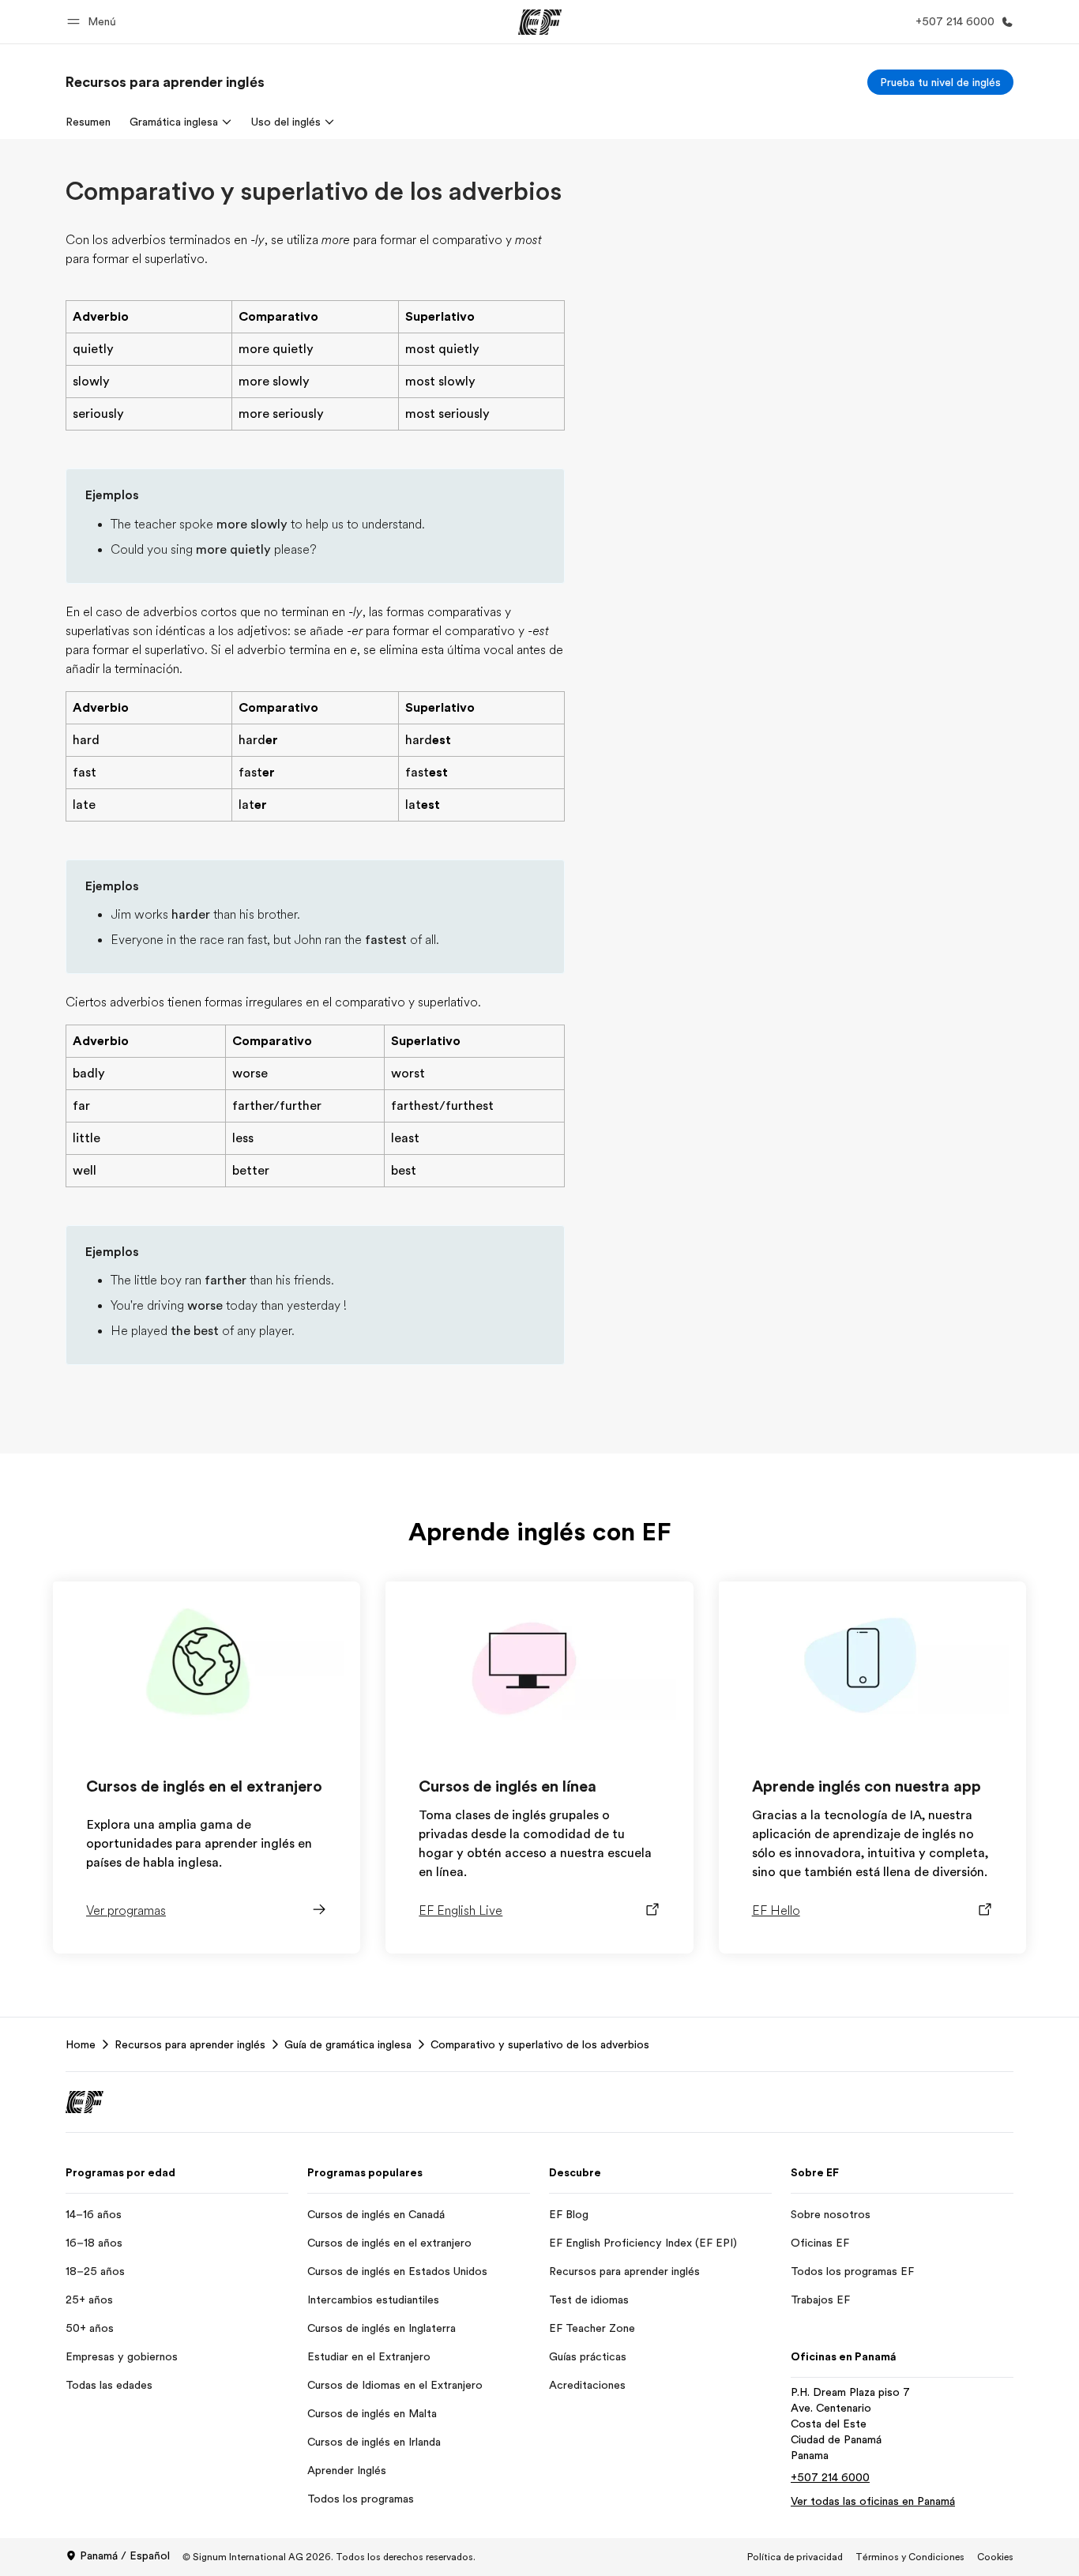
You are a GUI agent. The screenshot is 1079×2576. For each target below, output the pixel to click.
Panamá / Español (125, 2555)
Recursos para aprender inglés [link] (190, 2044)
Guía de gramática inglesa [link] (348, 2044)
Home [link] (81, 2044)
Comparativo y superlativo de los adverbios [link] (540, 2044)
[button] (94, 22)
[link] (165, 82)
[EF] (540, 22)
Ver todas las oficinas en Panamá (873, 2501)
